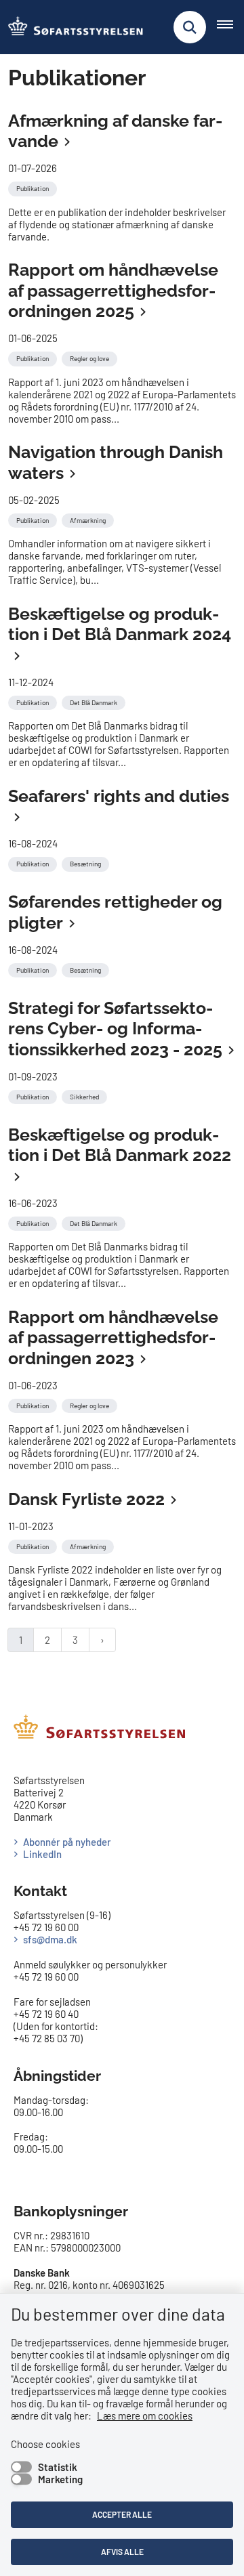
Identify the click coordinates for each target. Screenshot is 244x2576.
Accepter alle (122, 2514)
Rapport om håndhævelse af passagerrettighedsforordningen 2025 (113, 290)
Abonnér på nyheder (67, 1842)
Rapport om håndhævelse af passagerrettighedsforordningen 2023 (113, 1337)
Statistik (58, 2467)
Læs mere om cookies (145, 2415)
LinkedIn (42, 1854)
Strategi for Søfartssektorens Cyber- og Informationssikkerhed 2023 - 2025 (115, 1029)
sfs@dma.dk (50, 1939)
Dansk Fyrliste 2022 (86, 1499)
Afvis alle (122, 2552)
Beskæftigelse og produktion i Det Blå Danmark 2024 (120, 624)
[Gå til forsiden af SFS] (72, 27)
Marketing (60, 2479)
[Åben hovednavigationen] (230, 27)
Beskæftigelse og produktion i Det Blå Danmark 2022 (120, 1145)
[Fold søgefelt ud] (190, 27)
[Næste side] (102, 1640)
